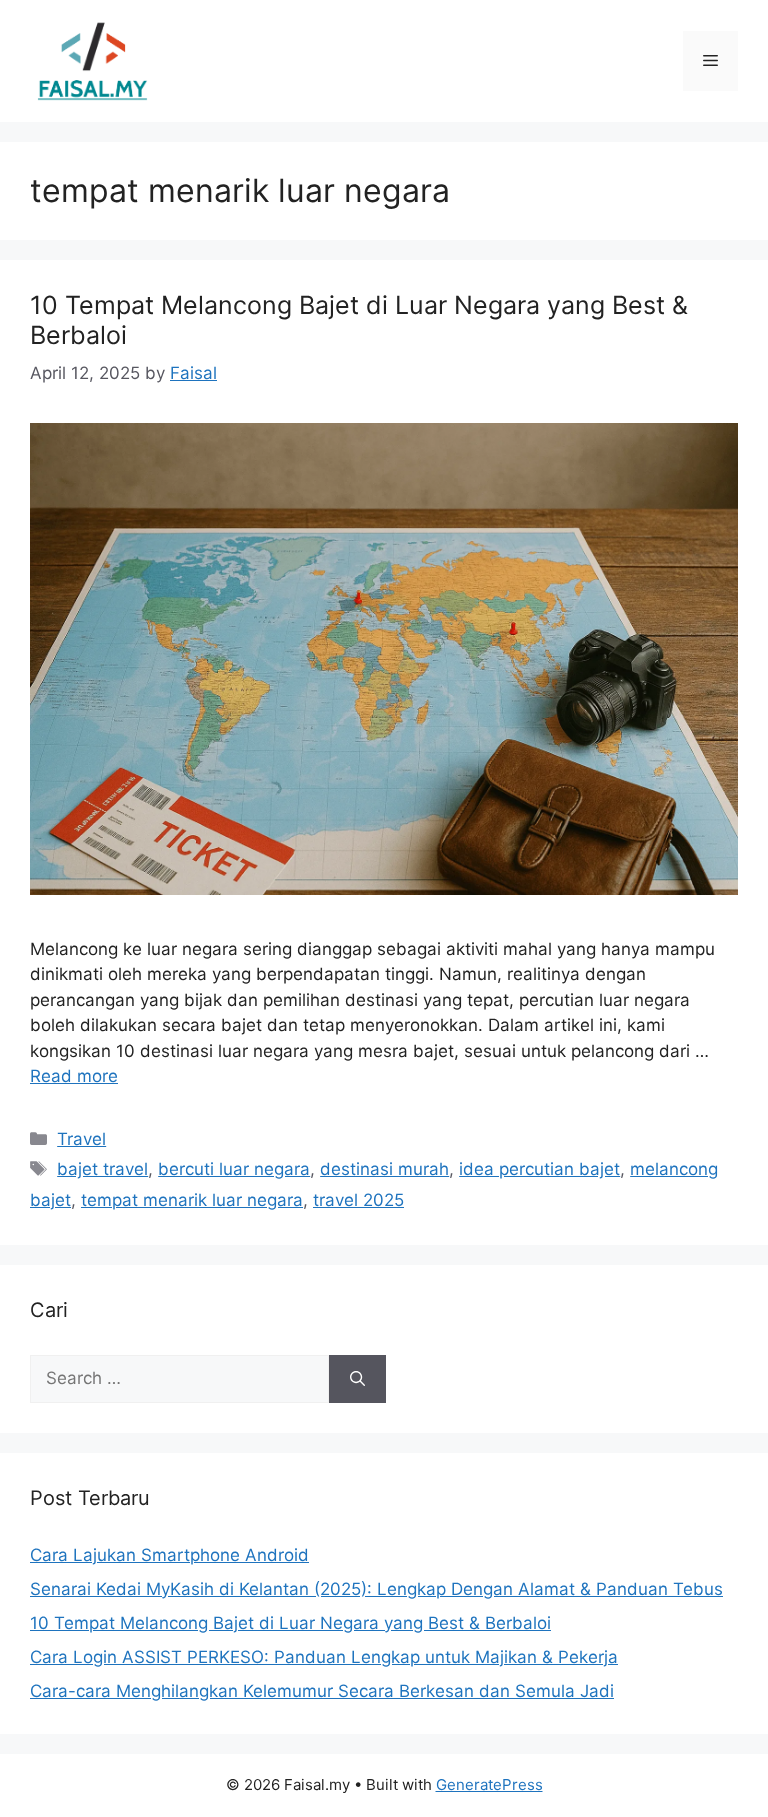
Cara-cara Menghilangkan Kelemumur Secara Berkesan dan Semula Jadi (322, 1691)
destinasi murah (384, 1169)
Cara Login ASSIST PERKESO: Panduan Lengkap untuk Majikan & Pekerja (324, 1657)
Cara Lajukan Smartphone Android (169, 1555)
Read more (74, 1076)
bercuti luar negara (234, 1169)
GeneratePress (489, 1784)
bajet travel (102, 1169)
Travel (81, 1139)
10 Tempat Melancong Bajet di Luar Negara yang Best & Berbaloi (290, 1623)
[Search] (357, 1379)
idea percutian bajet (539, 1169)
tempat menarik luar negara (192, 1200)
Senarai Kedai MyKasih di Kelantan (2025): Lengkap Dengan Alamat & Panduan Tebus (376, 1589)
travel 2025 (358, 1200)
